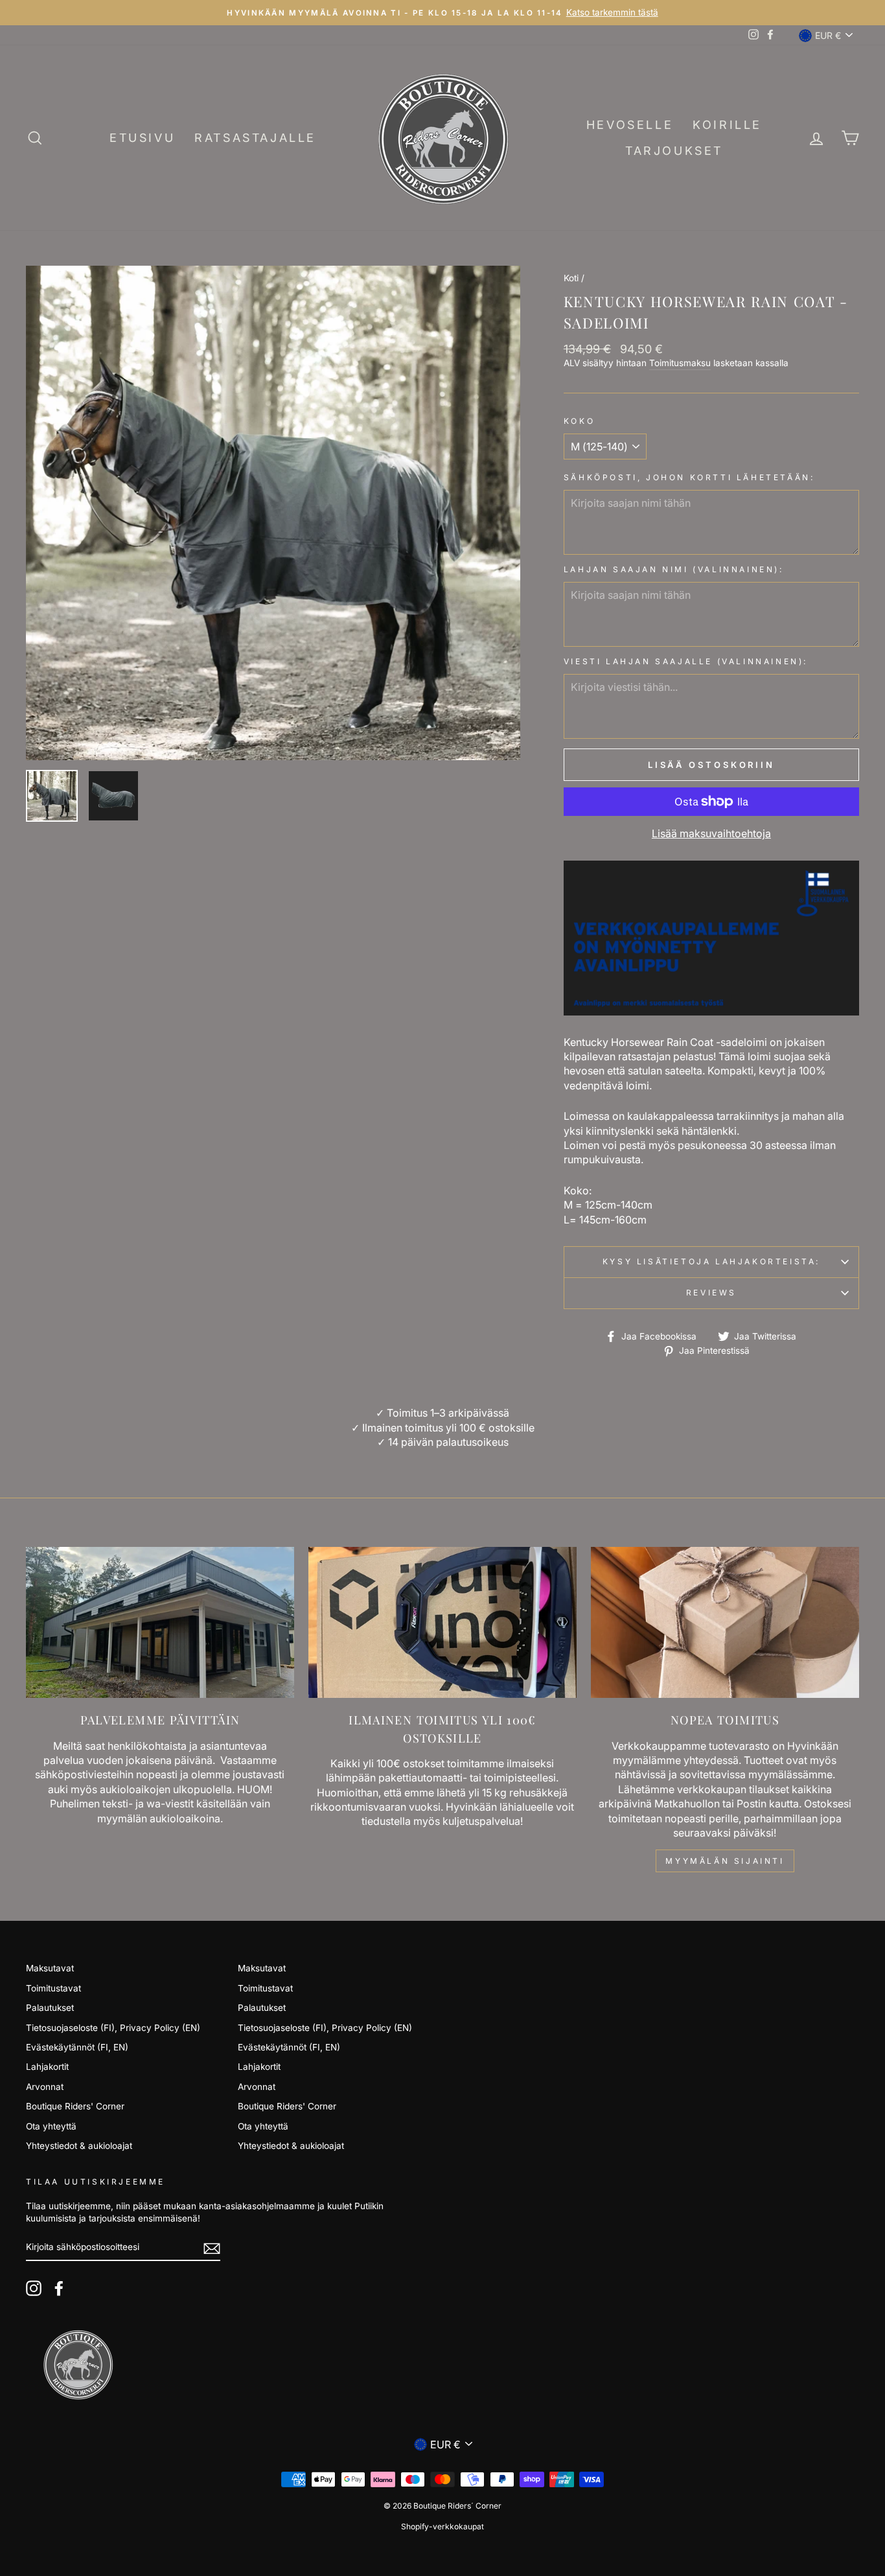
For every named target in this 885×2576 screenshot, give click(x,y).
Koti (571, 278)
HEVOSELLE (630, 125)
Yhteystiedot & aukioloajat (79, 2146)
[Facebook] (59, 2288)
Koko (579, 421)
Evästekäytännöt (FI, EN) (77, 2047)
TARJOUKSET (674, 151)
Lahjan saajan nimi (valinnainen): (674, 569)
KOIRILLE (727, 125)
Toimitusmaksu (680, 363)
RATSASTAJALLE (255, 138)
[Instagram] (34, 2288)
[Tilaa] (212, 2248)
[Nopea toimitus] (725, 1622)
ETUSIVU (142, 138)
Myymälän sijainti (725, 1861)
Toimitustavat (53, 1988)
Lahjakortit (47, 2067)
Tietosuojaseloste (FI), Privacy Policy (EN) (113, 2028)
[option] (442, 13)
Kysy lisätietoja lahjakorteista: (711, 1261)
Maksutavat (50, 1968)
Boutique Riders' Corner (75, 2106)
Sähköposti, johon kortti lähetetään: (689, 477)
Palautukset (50, 2008)
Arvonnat (45, 2087)
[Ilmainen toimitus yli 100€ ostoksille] (442, 1622)
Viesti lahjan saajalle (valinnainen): (686, 661)
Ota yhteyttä (51, 2126)
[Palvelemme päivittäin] (160, 1622)
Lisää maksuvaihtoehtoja (711, 833)
